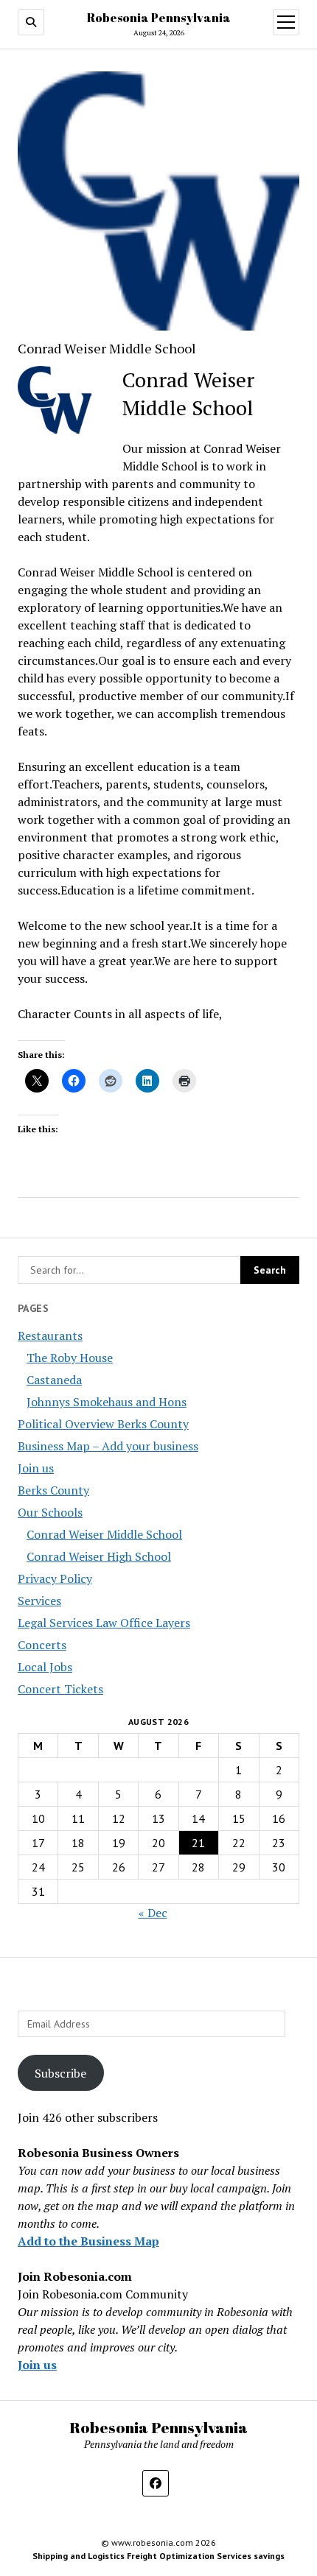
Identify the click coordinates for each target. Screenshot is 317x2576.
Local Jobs (45, 1667)
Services (39, 1601)
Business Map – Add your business (108, 1446)
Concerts (42, 1645)
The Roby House (70, 1358)
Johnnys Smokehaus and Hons (107, 1402)
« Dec (153, 1913)
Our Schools (50, 1512)
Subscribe (60, 2073)
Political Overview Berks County (103, 1424)
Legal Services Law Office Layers (104, 1623)
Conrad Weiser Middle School (104, 1534)
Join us (36, 1468)
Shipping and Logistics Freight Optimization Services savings (158, 2556)
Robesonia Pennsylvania (159, 18)
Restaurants (50, 1335)
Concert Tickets (60, 1689)
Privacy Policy (55, 1578)
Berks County (53, 1490)
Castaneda (54, 1380)
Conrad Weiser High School (99, 1556)
